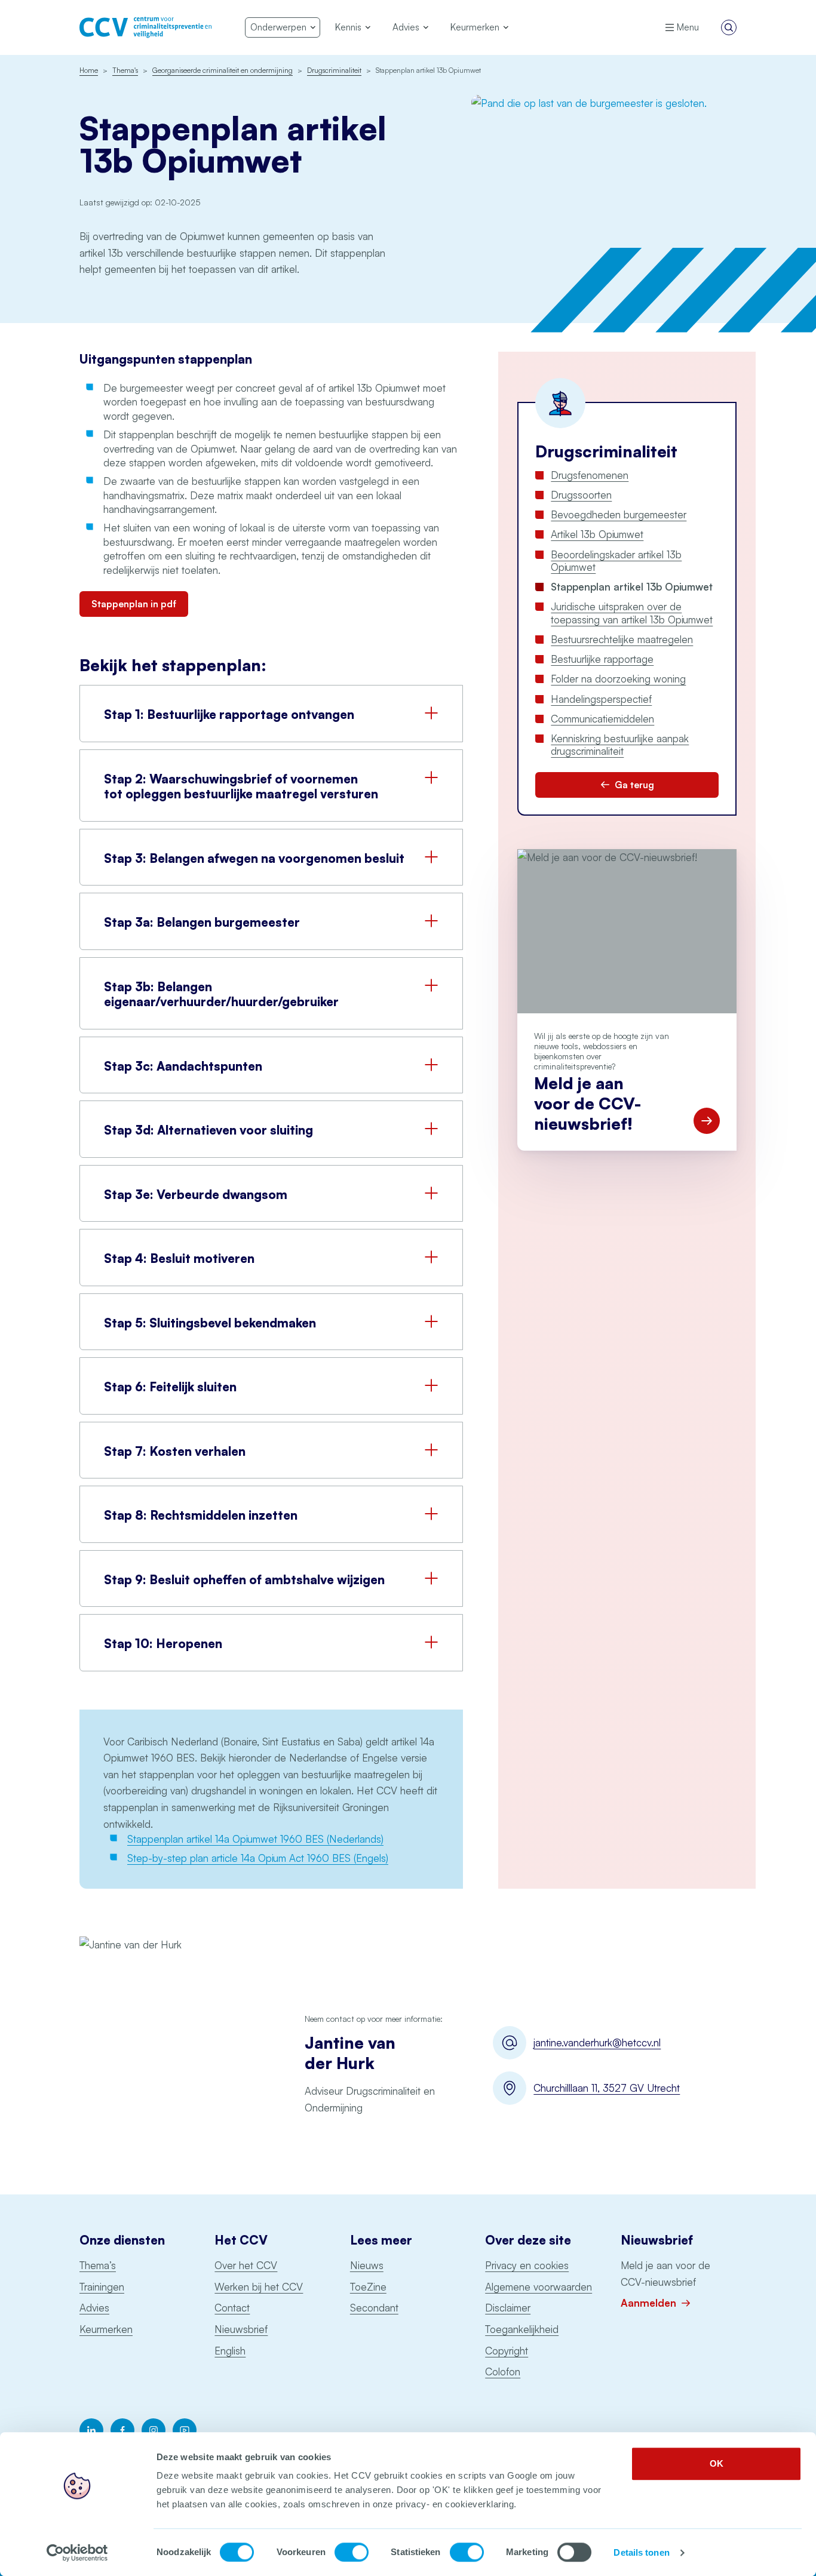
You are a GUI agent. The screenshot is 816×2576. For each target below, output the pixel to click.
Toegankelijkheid (522, 2329)
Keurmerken (106, 2329)
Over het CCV (246, 2265)
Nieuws (367, 2265)
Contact (232, 2308)
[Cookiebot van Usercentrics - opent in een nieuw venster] (77, 2553)
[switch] (352, 2552)
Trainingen (102, 2287)
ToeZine (368, 2287)
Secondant (374, 2308)
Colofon (503, 2371)
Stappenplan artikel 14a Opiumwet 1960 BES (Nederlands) (255, 1839)
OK (717, 2463)
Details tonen (641, 2552)
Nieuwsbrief (241, 2329)
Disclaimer (508, 2308)
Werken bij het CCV (259, 2287)
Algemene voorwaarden (539, 2287)
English (230, 2351)
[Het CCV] (145, 27)
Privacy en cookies (527, 2265)
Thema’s (98, 2265)
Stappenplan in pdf (134, 604)
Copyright (507, 2351)
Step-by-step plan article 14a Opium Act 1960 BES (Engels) (258, 1858)
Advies (94, 2308)
